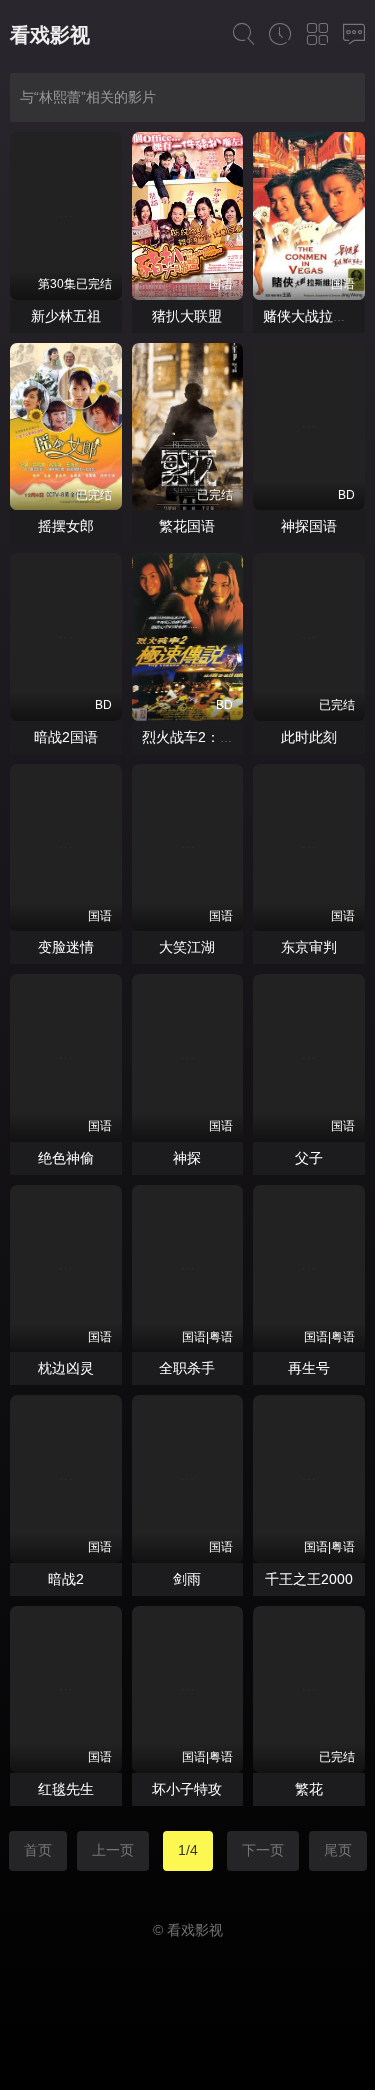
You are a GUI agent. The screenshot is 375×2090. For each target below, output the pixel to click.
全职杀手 (187, 1368)
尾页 (338, 1850)
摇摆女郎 (66, 526)
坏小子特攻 (187, 1789)
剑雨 (187, 1579)
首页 (38, 1850)
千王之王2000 (309, 1579)
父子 (309, 1158)
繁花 (309, 1789)
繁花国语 (187, 526)
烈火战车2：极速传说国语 (223, 737)
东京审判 (309, 947)
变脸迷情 (66, 947)
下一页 (263, 1850)
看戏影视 (50, 35)
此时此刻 (309, 737)
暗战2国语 (66, 737)
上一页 (113, 1850)
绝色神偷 (66, 1158)
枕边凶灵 (66, 1368)
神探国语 (309, 526)
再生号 (309, 1368)
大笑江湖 (187, 947)
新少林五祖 (66, 316)
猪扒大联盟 (187, 316)
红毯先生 (66, 1789)
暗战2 (66, 1579)
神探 (187, 1158)
